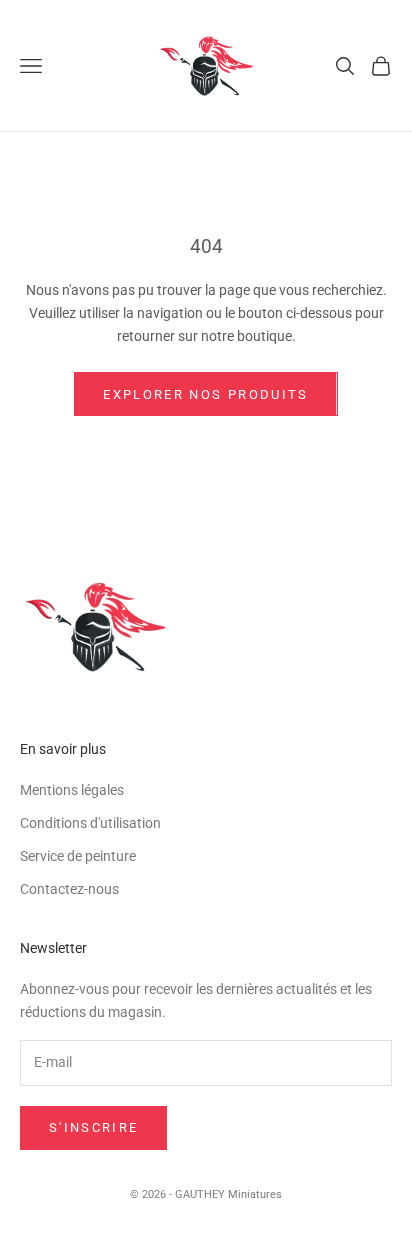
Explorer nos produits (205, 394)
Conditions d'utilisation (90, 823)
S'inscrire (93, 1127)
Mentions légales (72, 790)
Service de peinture (78, 856)
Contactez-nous (69, 889)
